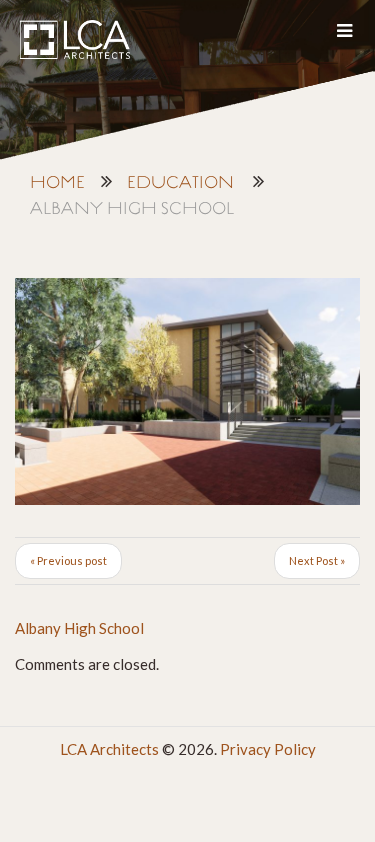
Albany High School (79, 628)
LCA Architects (109, 749)
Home (57, 183)
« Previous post (68, 560)
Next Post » (317, 560)
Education (180, 183)
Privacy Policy (268, 749)
